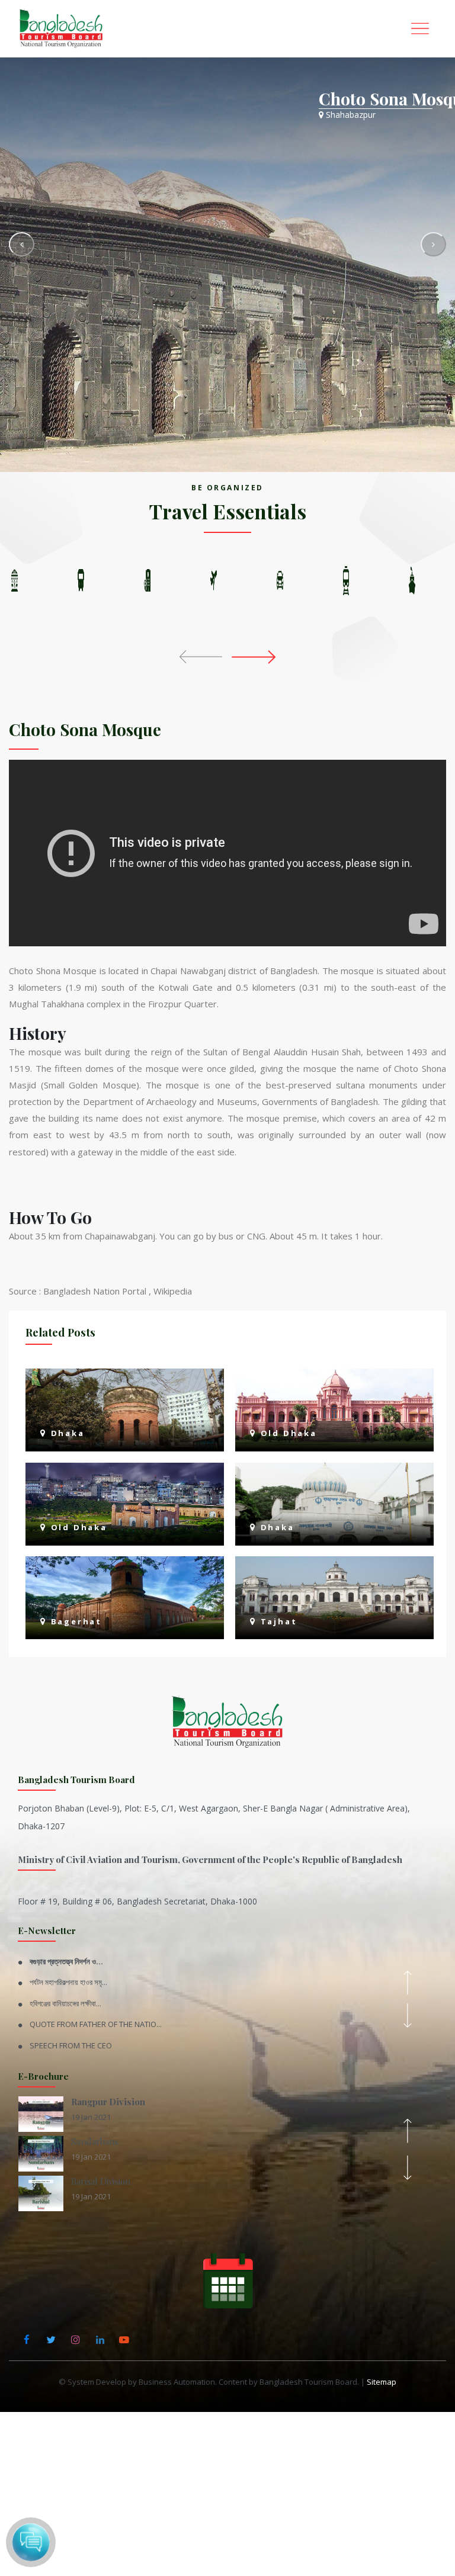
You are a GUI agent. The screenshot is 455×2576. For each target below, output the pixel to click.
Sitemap (382, 2382)
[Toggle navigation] (420, 29)
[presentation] (203, 656)
